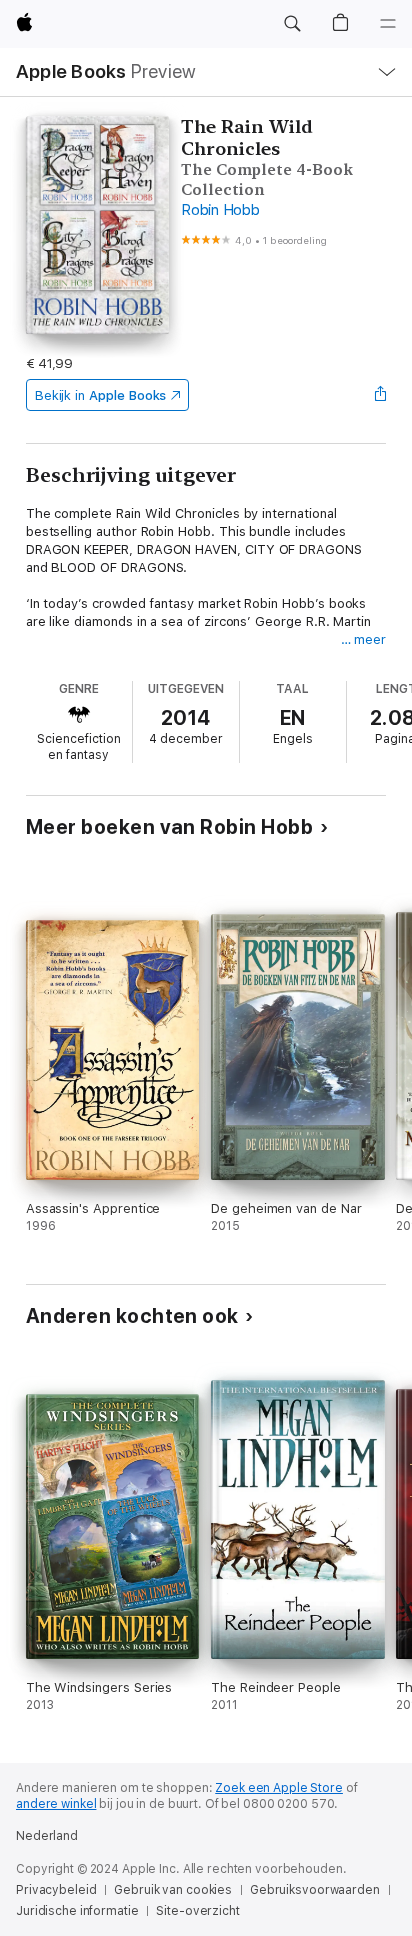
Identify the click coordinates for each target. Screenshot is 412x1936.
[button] (292, 24)
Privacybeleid (56, 1890)
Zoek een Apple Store (279, 1788)
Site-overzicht (197, 1911)
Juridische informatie (77, 1911)
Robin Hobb (220, 210)
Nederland (47, 1836)
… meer (364, 639)
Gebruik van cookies (173, 1890)
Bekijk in (101, 395)
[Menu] (388, 24)
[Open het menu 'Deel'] (380, 395)
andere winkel (56, 1804)
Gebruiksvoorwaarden (315, 1890)
